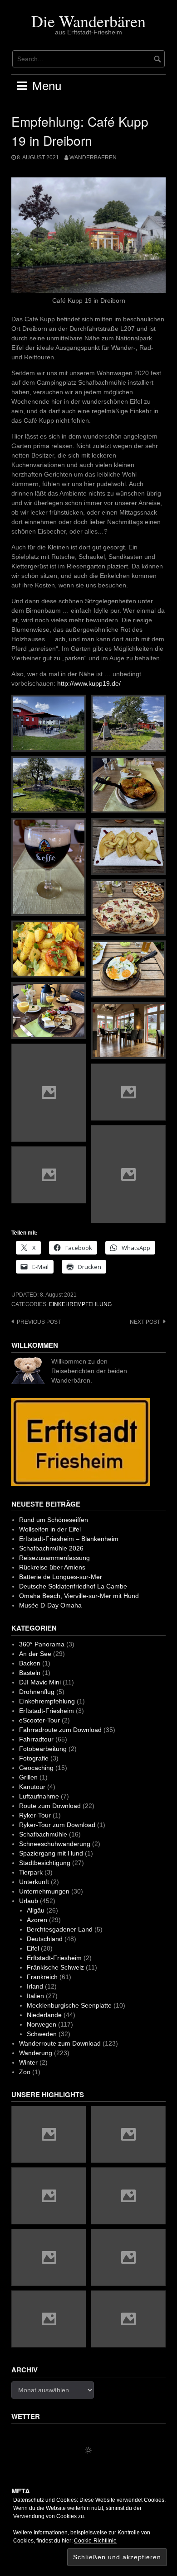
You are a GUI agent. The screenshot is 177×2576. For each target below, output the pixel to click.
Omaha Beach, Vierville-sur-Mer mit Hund (79, 1596)
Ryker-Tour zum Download (57, 1825)
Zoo (25, 2072)
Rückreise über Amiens (52, 1567)
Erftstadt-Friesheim (47, 1711)
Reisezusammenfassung (54, 1558)
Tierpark (31, 1872)
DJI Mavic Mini (40, 1682)
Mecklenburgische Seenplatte (69, 2005)
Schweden (42, 2034)
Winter (28, 2062)
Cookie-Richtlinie (95, 2541)
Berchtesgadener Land (60, 1929)
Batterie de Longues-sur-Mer (61, 1577)
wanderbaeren (93, 157)
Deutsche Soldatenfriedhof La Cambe (73, 1586)
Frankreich (42, 1977)
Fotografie (34, 1758)
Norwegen (42, 2024)
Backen (30, 1663)
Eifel (33, 1948)
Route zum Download (50, 1806)
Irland (35, 1986)
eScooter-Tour (39, 1720)
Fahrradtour (36, 1739)
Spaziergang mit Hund (51, 1853)
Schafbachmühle (43, 1834)
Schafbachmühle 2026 (51, 1548)
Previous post (39, 1322)
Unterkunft (34, 1882)
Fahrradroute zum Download (60, 1730)
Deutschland (45, 1939)
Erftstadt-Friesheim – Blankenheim (69, 1539)
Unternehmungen (44, 1891)
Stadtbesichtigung (45, 1863)
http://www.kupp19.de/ (89, 683)
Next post (145, 1322)
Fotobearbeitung (43, 1749)
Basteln (30, 1673)
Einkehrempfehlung (80, 1304)
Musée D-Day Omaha (50, 1605)
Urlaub (29, 1901)
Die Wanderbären (88, 21)
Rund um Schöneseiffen (54, 1520)
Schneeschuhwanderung (55, 1844)
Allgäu (36, 1910)
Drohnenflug (37, 1692)
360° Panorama (42, 1644)
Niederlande (44, 2015)
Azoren (37, 1920)
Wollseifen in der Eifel (50, 1529)
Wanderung (36, 2053)
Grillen (28, 1777)
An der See (35, 1654)
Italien (35, 1996)
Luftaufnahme (39, 1796)
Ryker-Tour (35, 1815)
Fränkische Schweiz (55, 1967)
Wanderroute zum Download (60, 2043)
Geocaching (36, 1768)
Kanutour (32, 1787)
